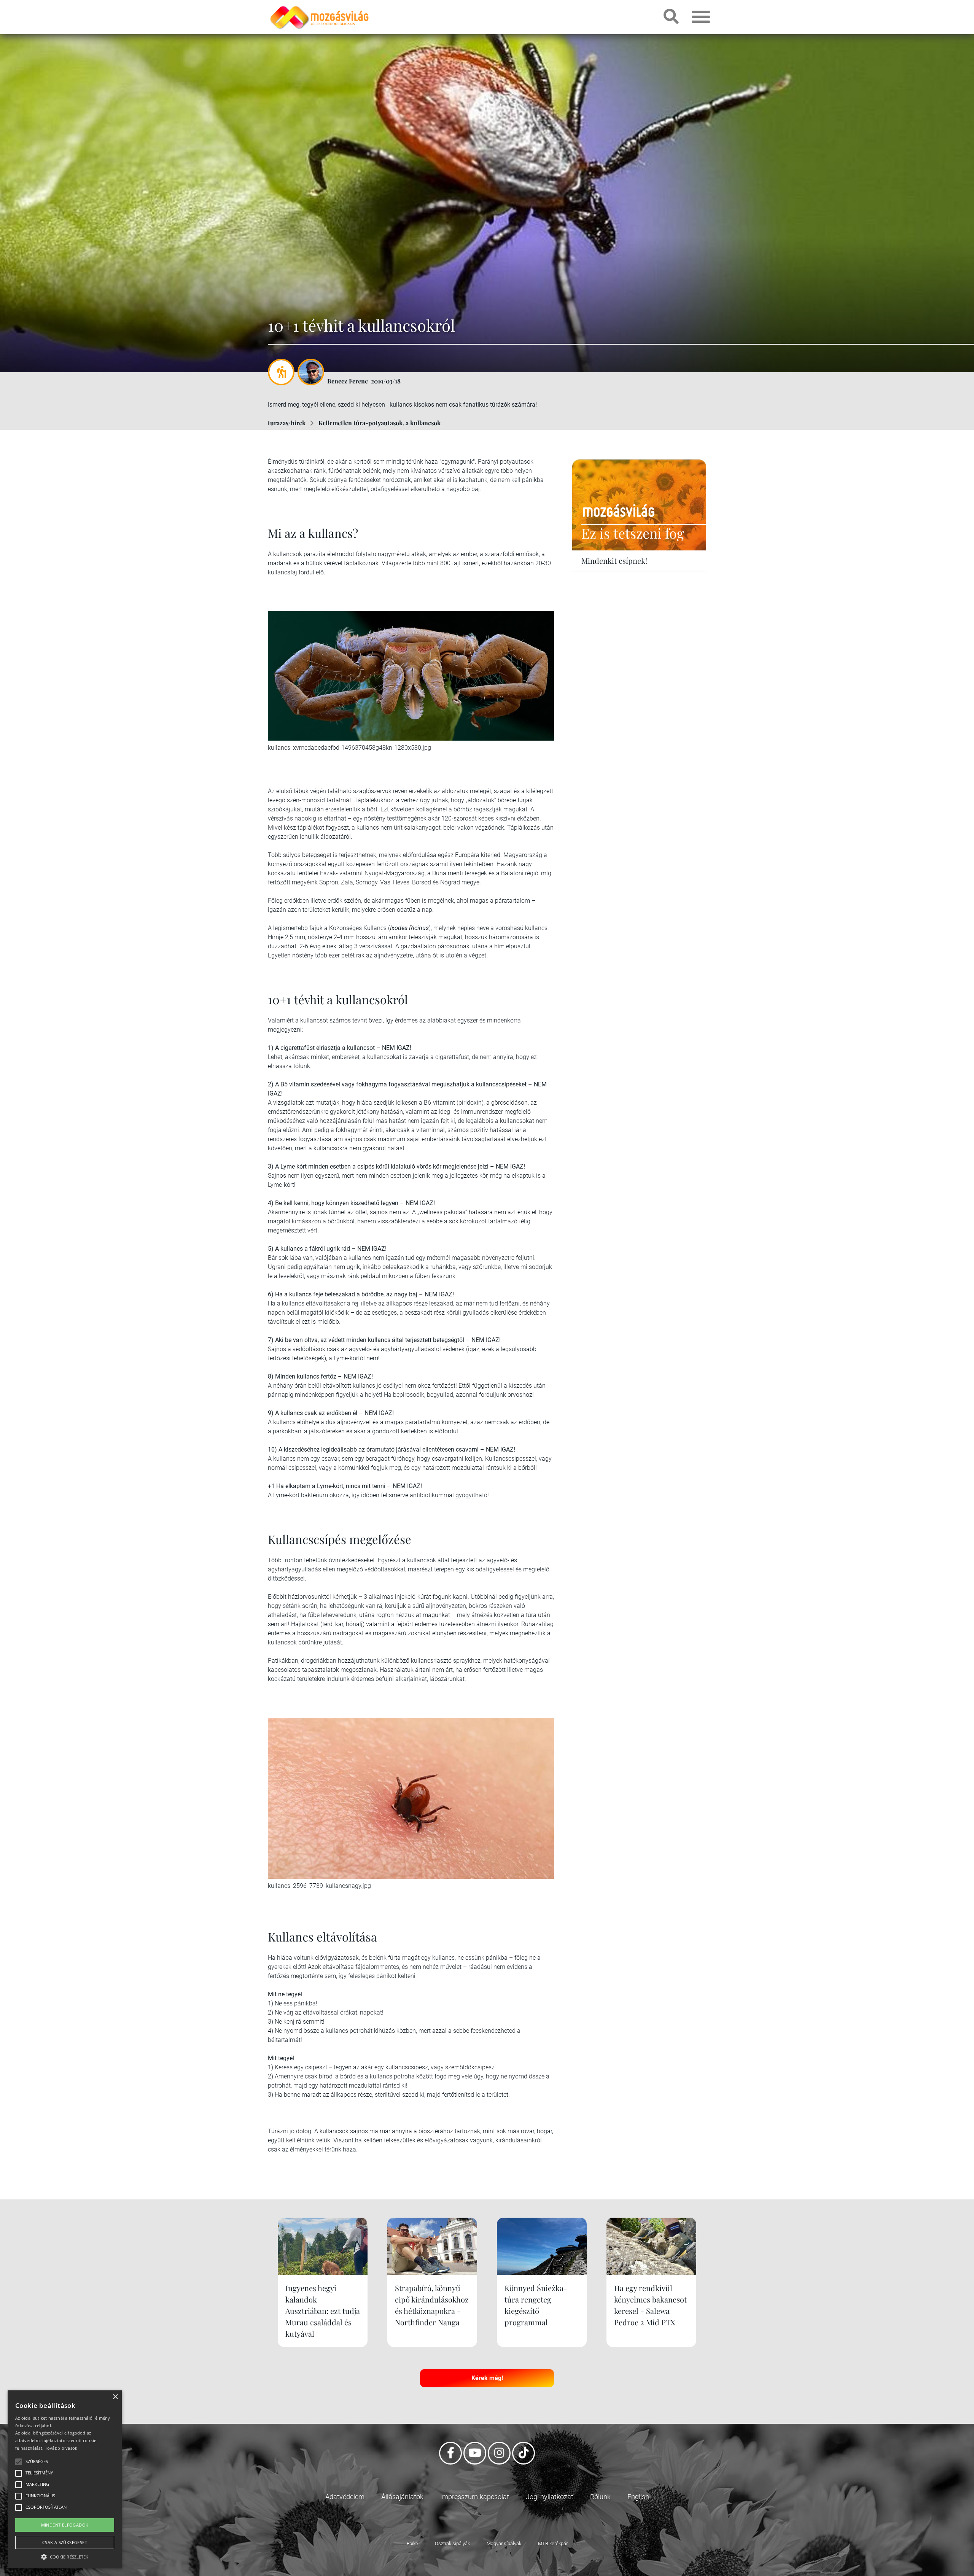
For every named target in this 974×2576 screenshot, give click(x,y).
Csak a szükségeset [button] (65, 2542)
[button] (65, 2556)
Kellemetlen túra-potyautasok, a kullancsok (380, 423)
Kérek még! (487, 2378)
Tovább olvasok (61, 2448)
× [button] (115, 2397)
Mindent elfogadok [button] (65, 2525)
